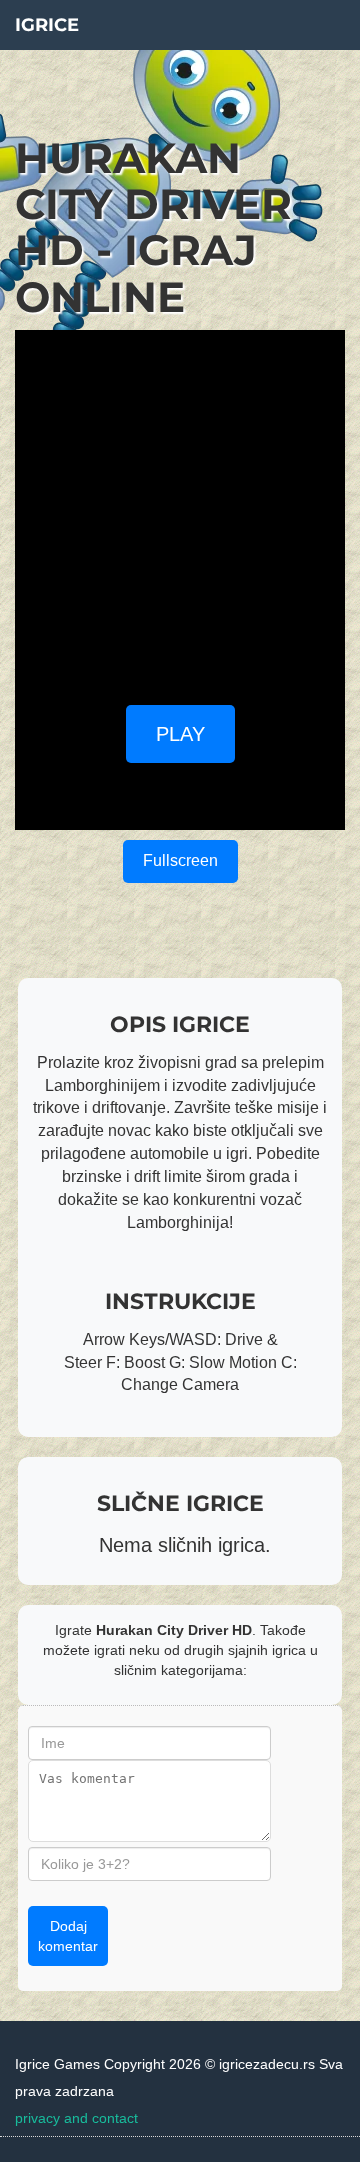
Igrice (47, 25)
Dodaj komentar (68, 1936)
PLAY (180, 734)
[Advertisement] (180, 510)
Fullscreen (180, 860)
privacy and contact (76, 2118)
